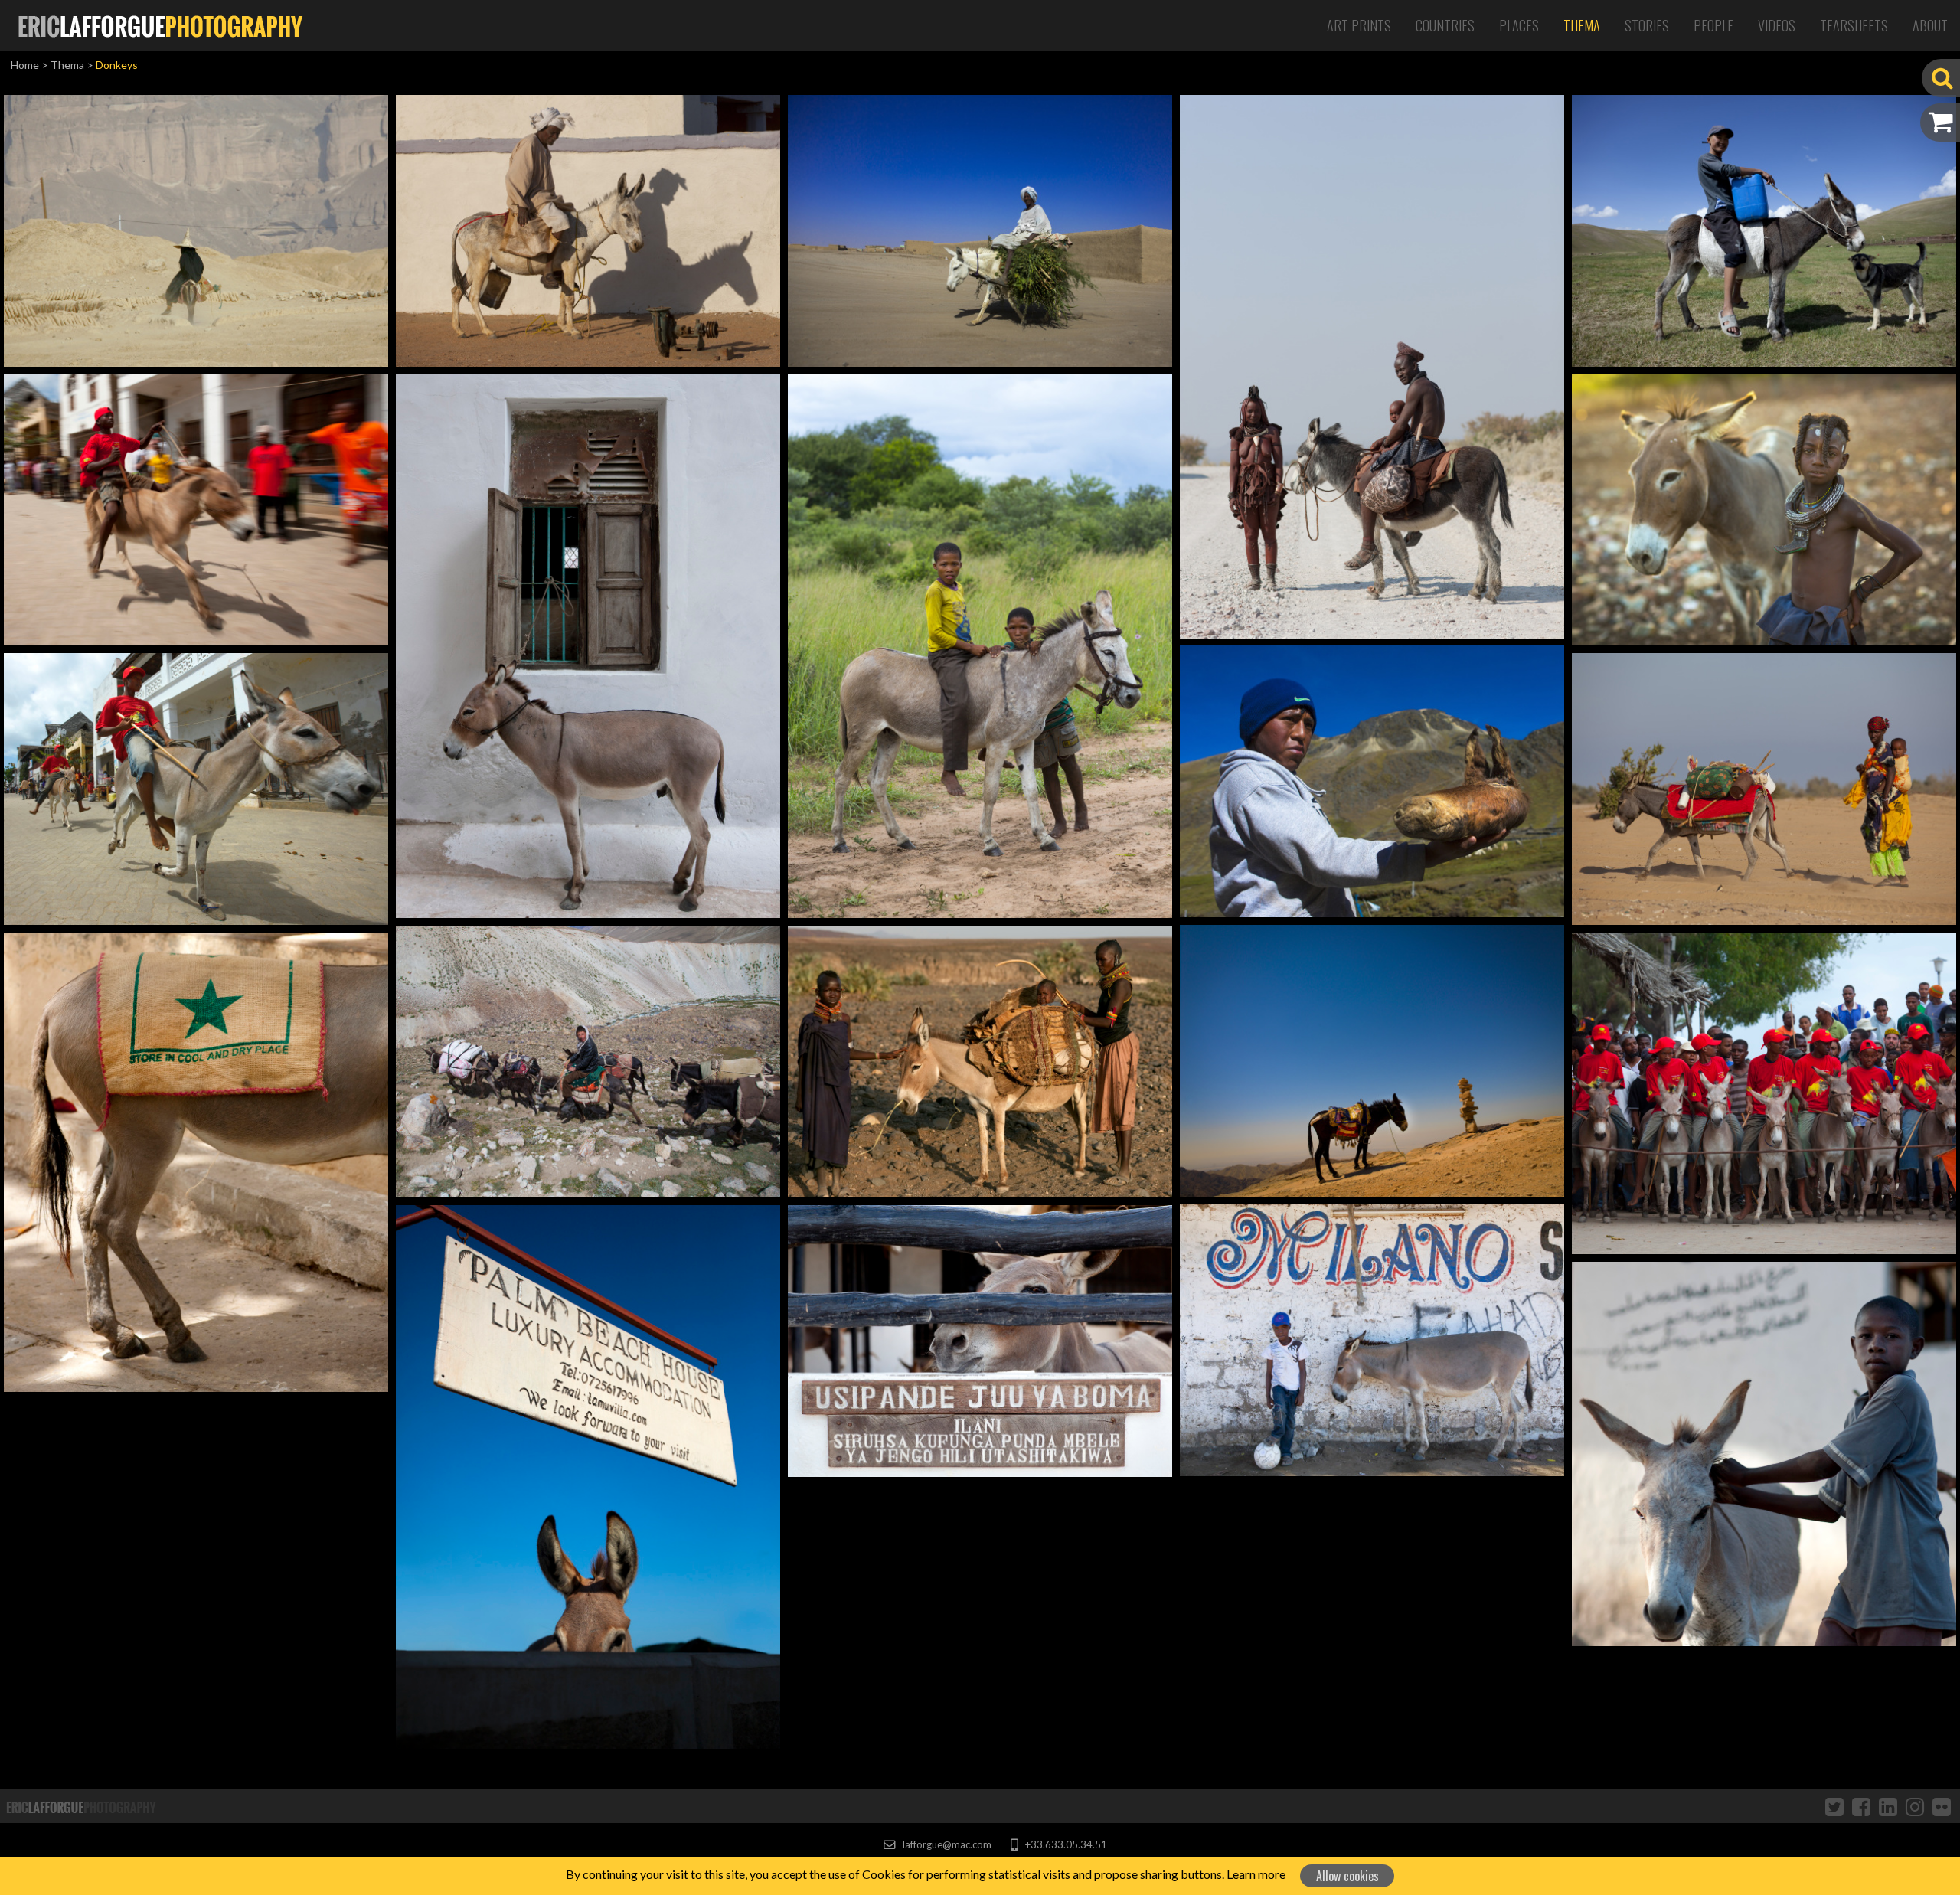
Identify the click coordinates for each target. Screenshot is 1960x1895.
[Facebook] (1861, 1806)
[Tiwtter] (1834, 1806)
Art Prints (1359, 25)
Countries (1445, 25)
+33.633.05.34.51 (1065, 1844)
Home (25, 65)
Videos (1777, 25)
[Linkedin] (1888, 1806)
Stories (1647, 25)
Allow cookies (1347, 1876)
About (1930, 25)
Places (1519, 25)
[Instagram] (1915, 1806)
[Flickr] (1942, 1806)
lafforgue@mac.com (946, 1844)
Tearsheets (1854, 25)
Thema (1582, 25)
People (1713, 25)
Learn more (1256, 1874)
